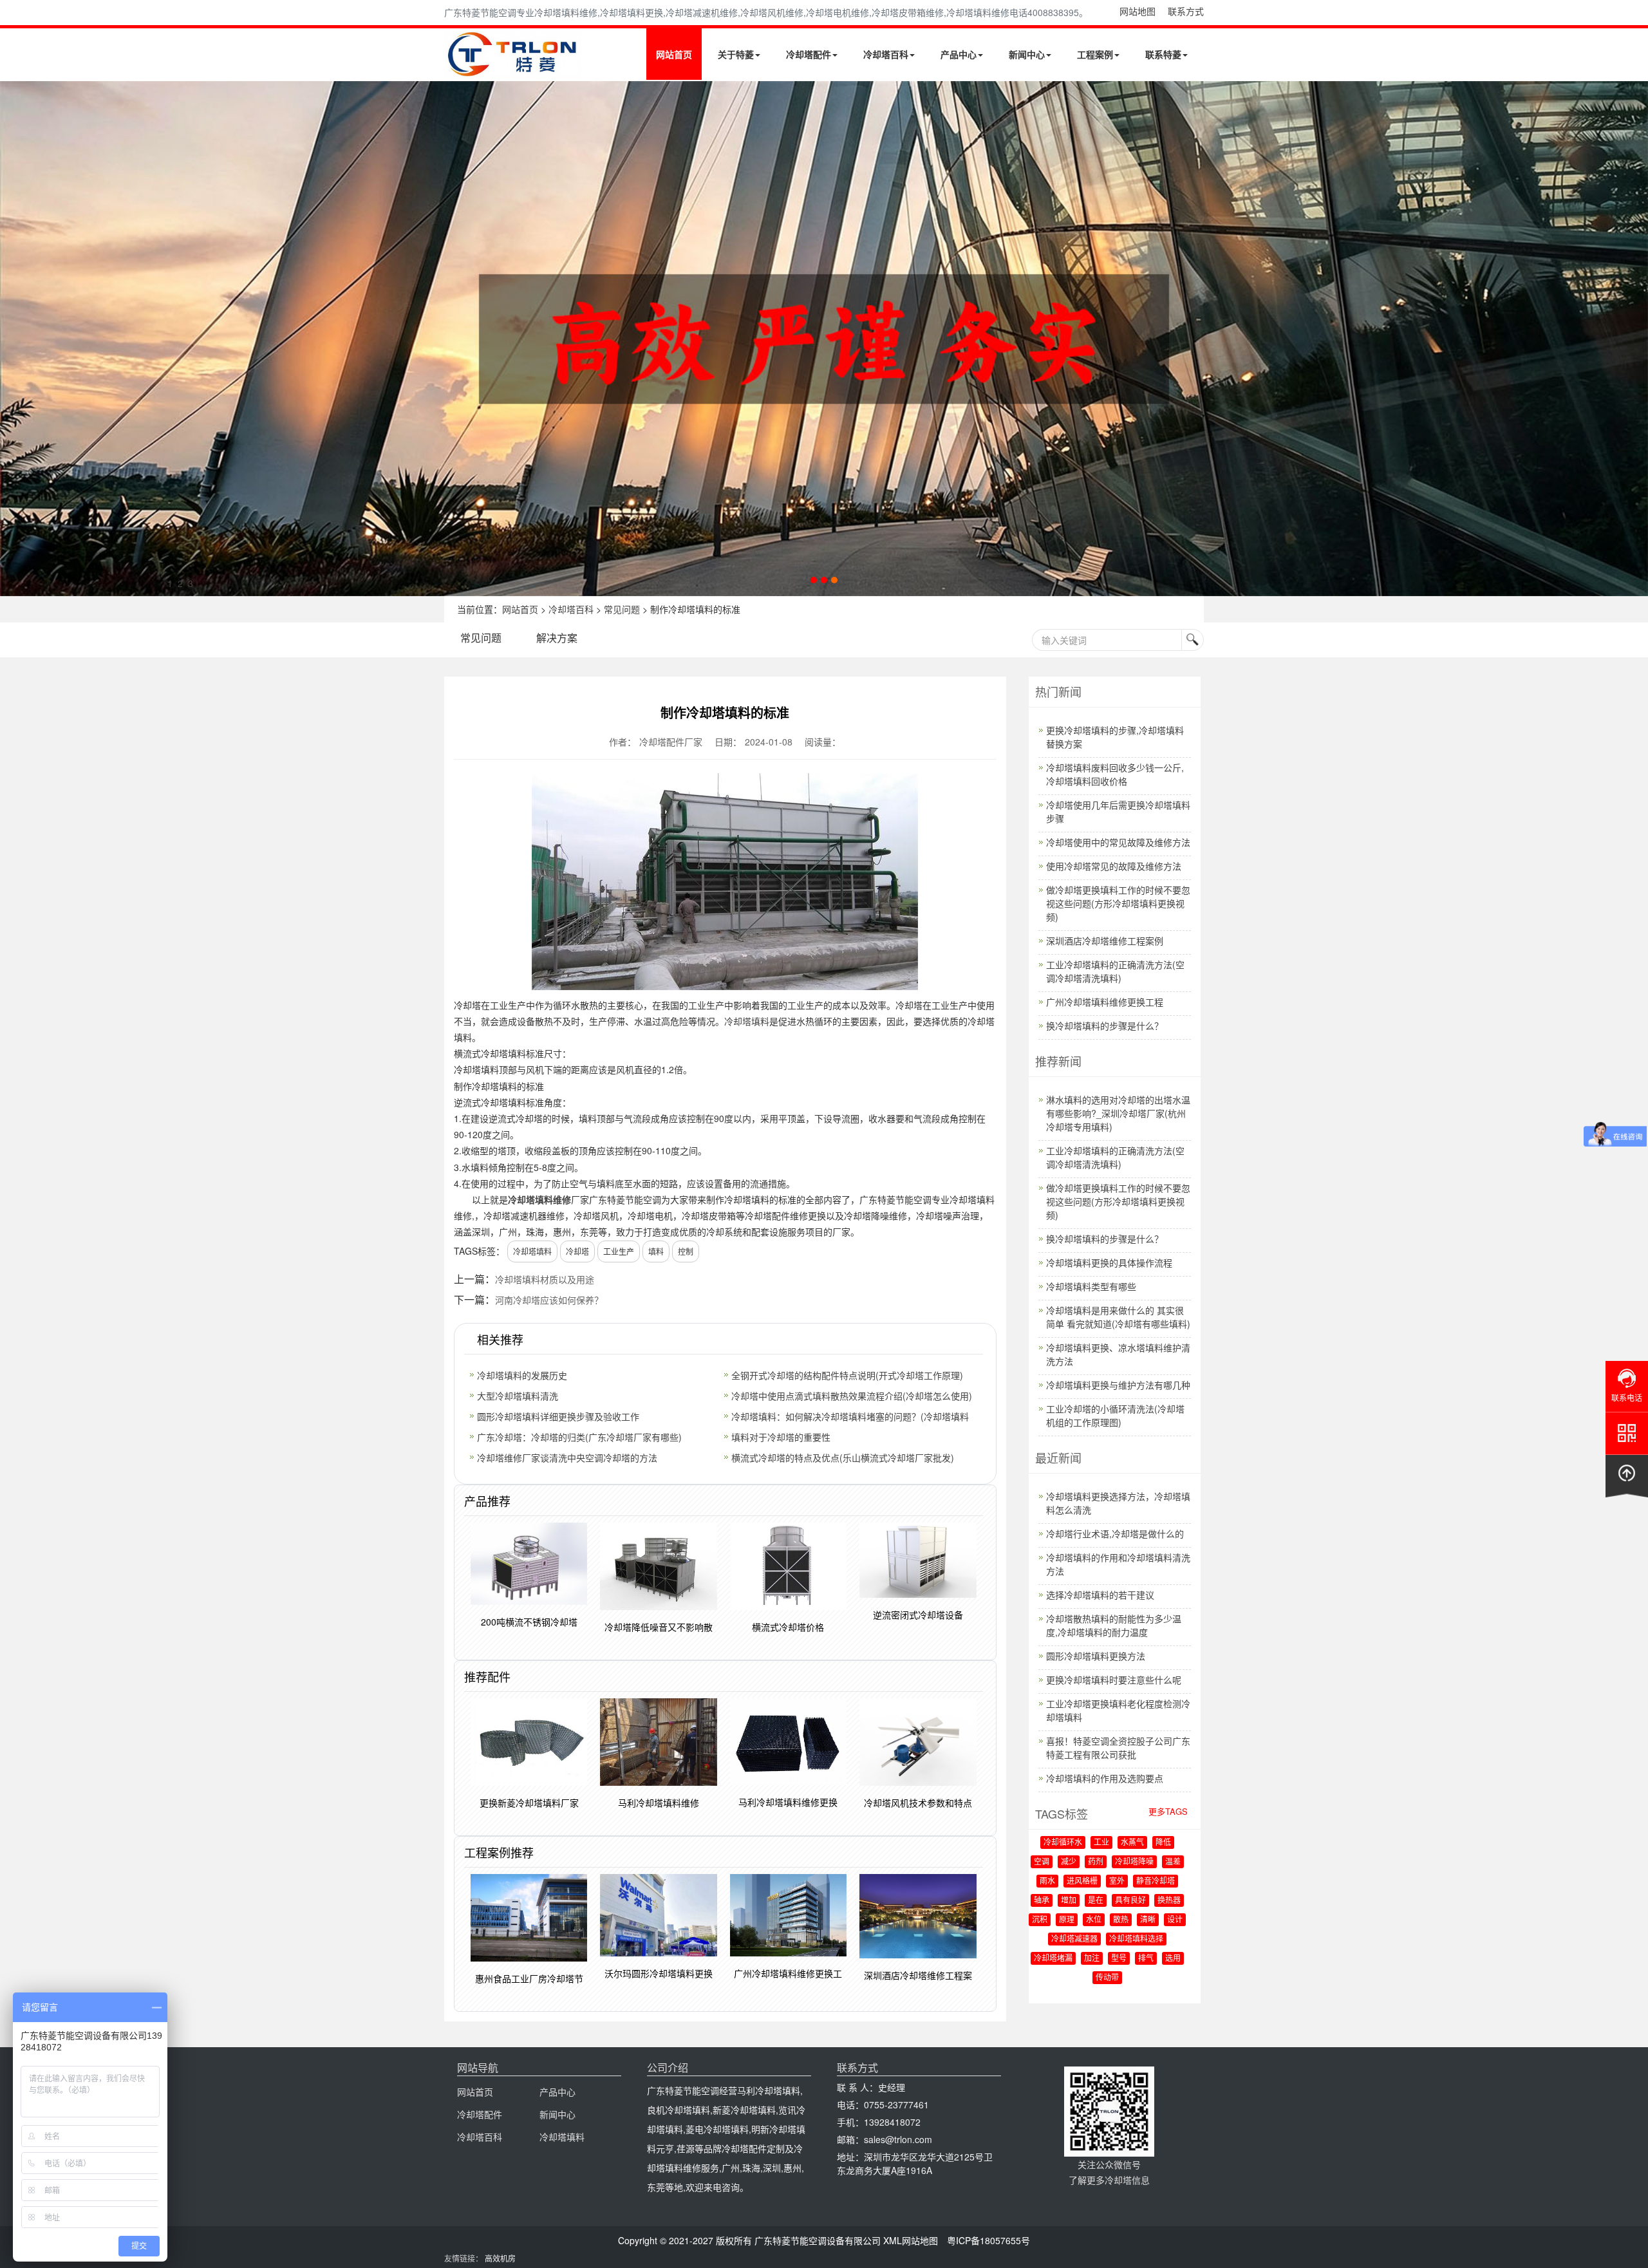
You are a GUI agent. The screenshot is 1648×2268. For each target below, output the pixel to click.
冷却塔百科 (886, 54)
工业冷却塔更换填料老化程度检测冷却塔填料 (1118, 1710)
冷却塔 (577, 1251)
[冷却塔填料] (824, 339)
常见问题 (622, 609)
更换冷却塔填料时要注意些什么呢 (1114, 1680)
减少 (1069, 1862)
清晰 (1148, 1920)
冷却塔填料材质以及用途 (545, 1279)
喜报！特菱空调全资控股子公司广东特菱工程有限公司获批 (1118, 1748)
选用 (1173, 1958)
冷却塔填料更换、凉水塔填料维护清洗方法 (1118, 1354)
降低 (1163, 1842)
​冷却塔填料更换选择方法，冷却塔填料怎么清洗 (1118, 1503)
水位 (1094, 1920)
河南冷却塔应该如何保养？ (549, 1300)
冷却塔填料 (747, 1021)
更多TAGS (1168, 1811)
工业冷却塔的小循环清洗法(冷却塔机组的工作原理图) (1115, 1415)
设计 (1175, 1920)
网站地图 (1138, 11)
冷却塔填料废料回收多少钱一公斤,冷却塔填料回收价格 (1115, 774)
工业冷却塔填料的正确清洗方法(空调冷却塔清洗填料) (1115, 971)
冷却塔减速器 (1074, 1939)
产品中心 (959, 54)
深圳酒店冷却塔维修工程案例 (1105, 941)
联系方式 (1186, 11)
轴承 (1042, 1900)
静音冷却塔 (1156, 1881)
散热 (1121, 1920)
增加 (1069, 1900)
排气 (1146, 1958)
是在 (1096, 1900)
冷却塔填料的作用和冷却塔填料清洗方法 (1118, 1564)
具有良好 (1130, 1900)
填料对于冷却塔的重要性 (781, 1437)
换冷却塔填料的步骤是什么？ (1105, 1026)
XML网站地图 (911, 2240)
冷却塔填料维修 (539, 1199)
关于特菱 (736, 54)
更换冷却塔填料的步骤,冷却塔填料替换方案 (1115, 737)
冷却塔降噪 (1134, 1862)
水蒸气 (1132, 1842)
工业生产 (619, 1251)
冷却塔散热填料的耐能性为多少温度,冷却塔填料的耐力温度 (1114, 1625)
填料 (656, 1251)
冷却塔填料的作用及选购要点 (1105, 1778)
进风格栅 (1082, 1881)
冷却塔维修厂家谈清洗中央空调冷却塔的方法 (567, 1457)
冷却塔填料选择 (1136, 1939)
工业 (1101, 1842)
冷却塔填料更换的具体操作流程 (1109, 1262)
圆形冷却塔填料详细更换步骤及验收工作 (558, 1416)
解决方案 (557, 638)
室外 (1117, 1881)
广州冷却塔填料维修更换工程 (1105, 1002)
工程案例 (1095, 54)
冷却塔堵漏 (1053, 1958)
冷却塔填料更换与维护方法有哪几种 (1118, 1385)
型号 (1119, 1958)
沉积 (1040, 1920)
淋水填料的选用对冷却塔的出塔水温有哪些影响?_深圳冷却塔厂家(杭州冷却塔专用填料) (1118, 1113)
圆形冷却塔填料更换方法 (1096, 1656)
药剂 (1096, 1862)
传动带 (1107, 1978)
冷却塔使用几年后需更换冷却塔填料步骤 (1118, 811)
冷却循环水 (1063, 1842)
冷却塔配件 (809, 54)
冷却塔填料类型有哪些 (1091, 1286)
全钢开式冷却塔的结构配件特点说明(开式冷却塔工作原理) (847, 1375)
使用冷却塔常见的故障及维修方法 (1114, 866)
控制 (686, 1251)
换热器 (1169, 1900)
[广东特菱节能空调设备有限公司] (513, 70)
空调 (1042, 1862)
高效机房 (500, 2258)
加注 (1092, 1958)
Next (13, 339)
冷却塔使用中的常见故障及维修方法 (1118, 842)
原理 (1067, 1920)
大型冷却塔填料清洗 (518, 1396)
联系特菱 (1163, 54)
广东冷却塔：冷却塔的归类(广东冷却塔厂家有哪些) (579, 1437)
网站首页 (674, 54)
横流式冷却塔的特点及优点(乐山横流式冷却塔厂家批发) (843, 1457)
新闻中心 (1027, 54)
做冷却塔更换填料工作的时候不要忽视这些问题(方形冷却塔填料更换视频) (1118, 903)
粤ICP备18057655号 (988, 2240)
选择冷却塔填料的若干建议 (1100, 1595)
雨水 (1047, 1881)
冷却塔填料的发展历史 (522, 1375)
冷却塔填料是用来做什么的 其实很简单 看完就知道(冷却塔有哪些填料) (1118, 1317)
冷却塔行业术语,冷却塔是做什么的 (1115, 1533)
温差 (1173, 1862)
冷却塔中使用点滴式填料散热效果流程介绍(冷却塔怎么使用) (852, 1396)
